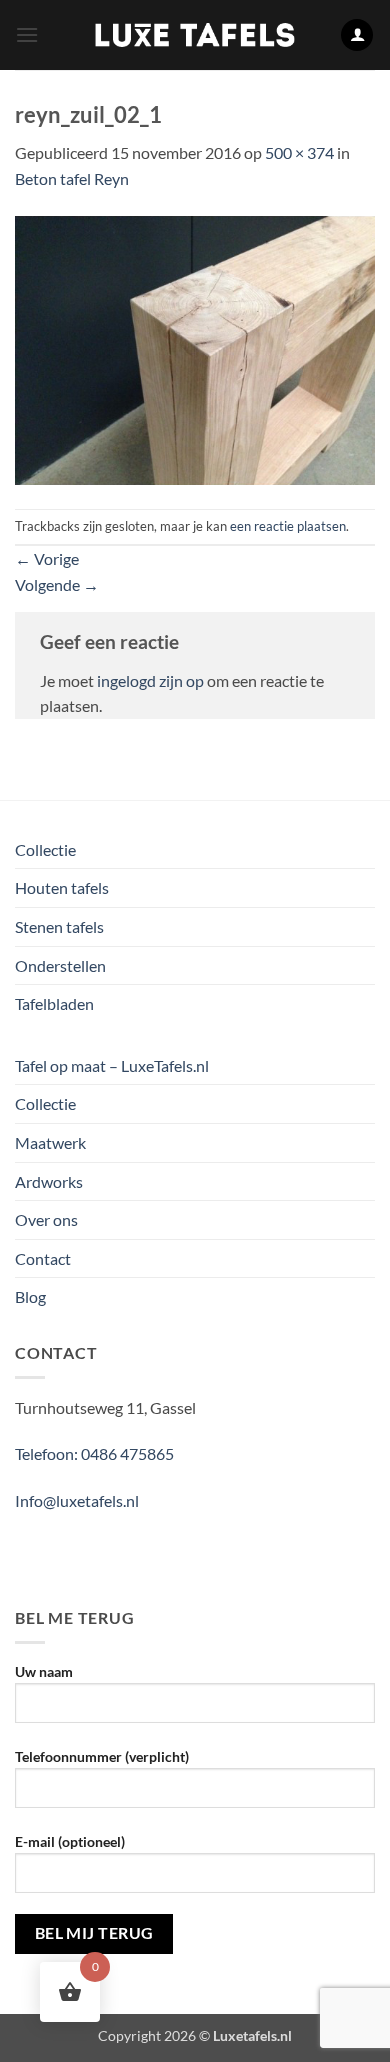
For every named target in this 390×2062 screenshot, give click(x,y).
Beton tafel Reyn (72, 178)
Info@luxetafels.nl (77, 1500)
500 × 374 (299, 152)
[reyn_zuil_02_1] (195, 347)
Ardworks (49, 1181)
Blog (30, 1296)
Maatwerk (50, 1142)
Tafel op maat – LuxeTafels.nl (112, 1065)
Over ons (46, 1219)
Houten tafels (62, 887)
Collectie (45, 849)
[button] (27, 34)
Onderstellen (60, 965)
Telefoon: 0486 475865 (94, 1453)
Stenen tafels (59, 926)
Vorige (47, 558)
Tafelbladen (54, 1003)
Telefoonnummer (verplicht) (102, 1756)
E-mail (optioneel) (70, 1841)
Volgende (57, 584)
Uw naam (44, 1671)
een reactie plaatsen (288, 526)
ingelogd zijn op (150, 680)
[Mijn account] (357, 35)
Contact (43, 1258)
